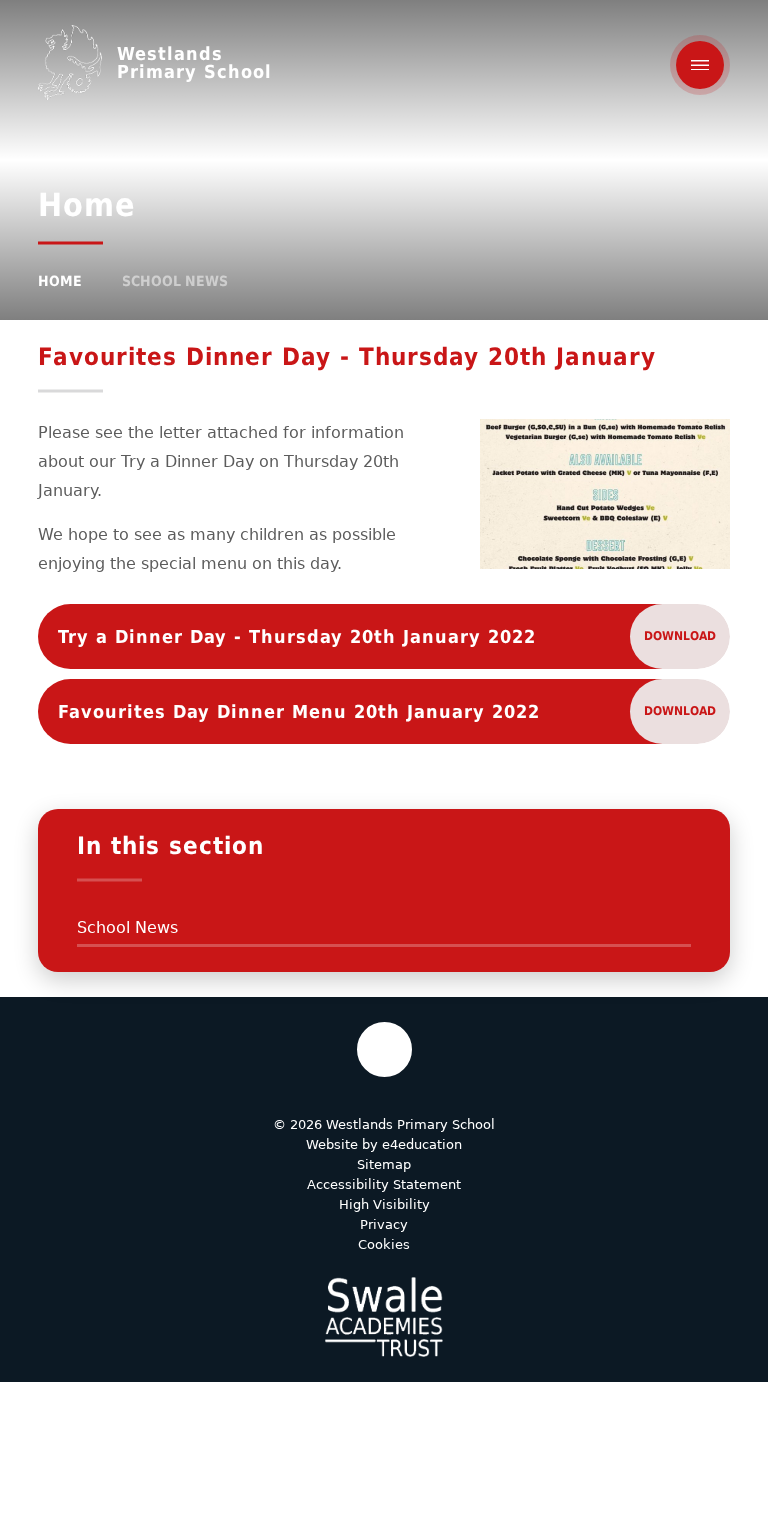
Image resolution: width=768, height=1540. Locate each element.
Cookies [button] (384, 1244)
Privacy (384, 1224)
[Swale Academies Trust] (384, 1317)
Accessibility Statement (384, 1184)
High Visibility (384, 1204)
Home (60, 281)
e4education (422, 1144)
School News (175, 281)
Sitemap (384, 1164)
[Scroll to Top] (384, 1049)
